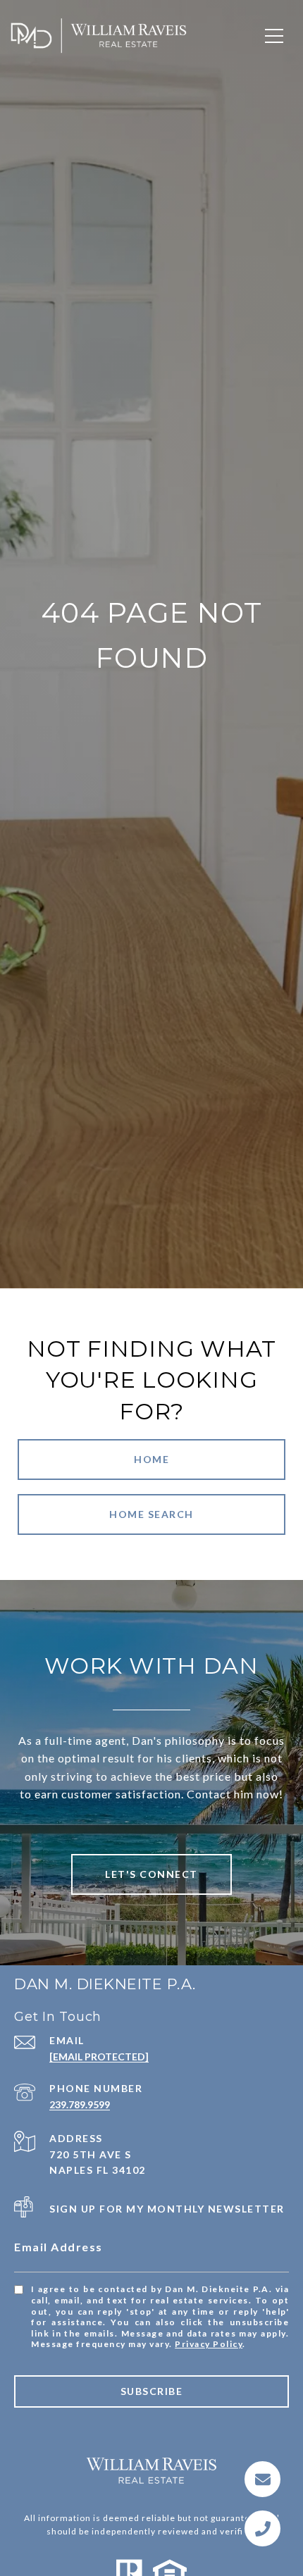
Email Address (58, 2247)
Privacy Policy (209, 2344)
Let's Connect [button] (151, 1874)
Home (151, 1459)
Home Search (151, 1514)
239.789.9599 (80, 2104)
